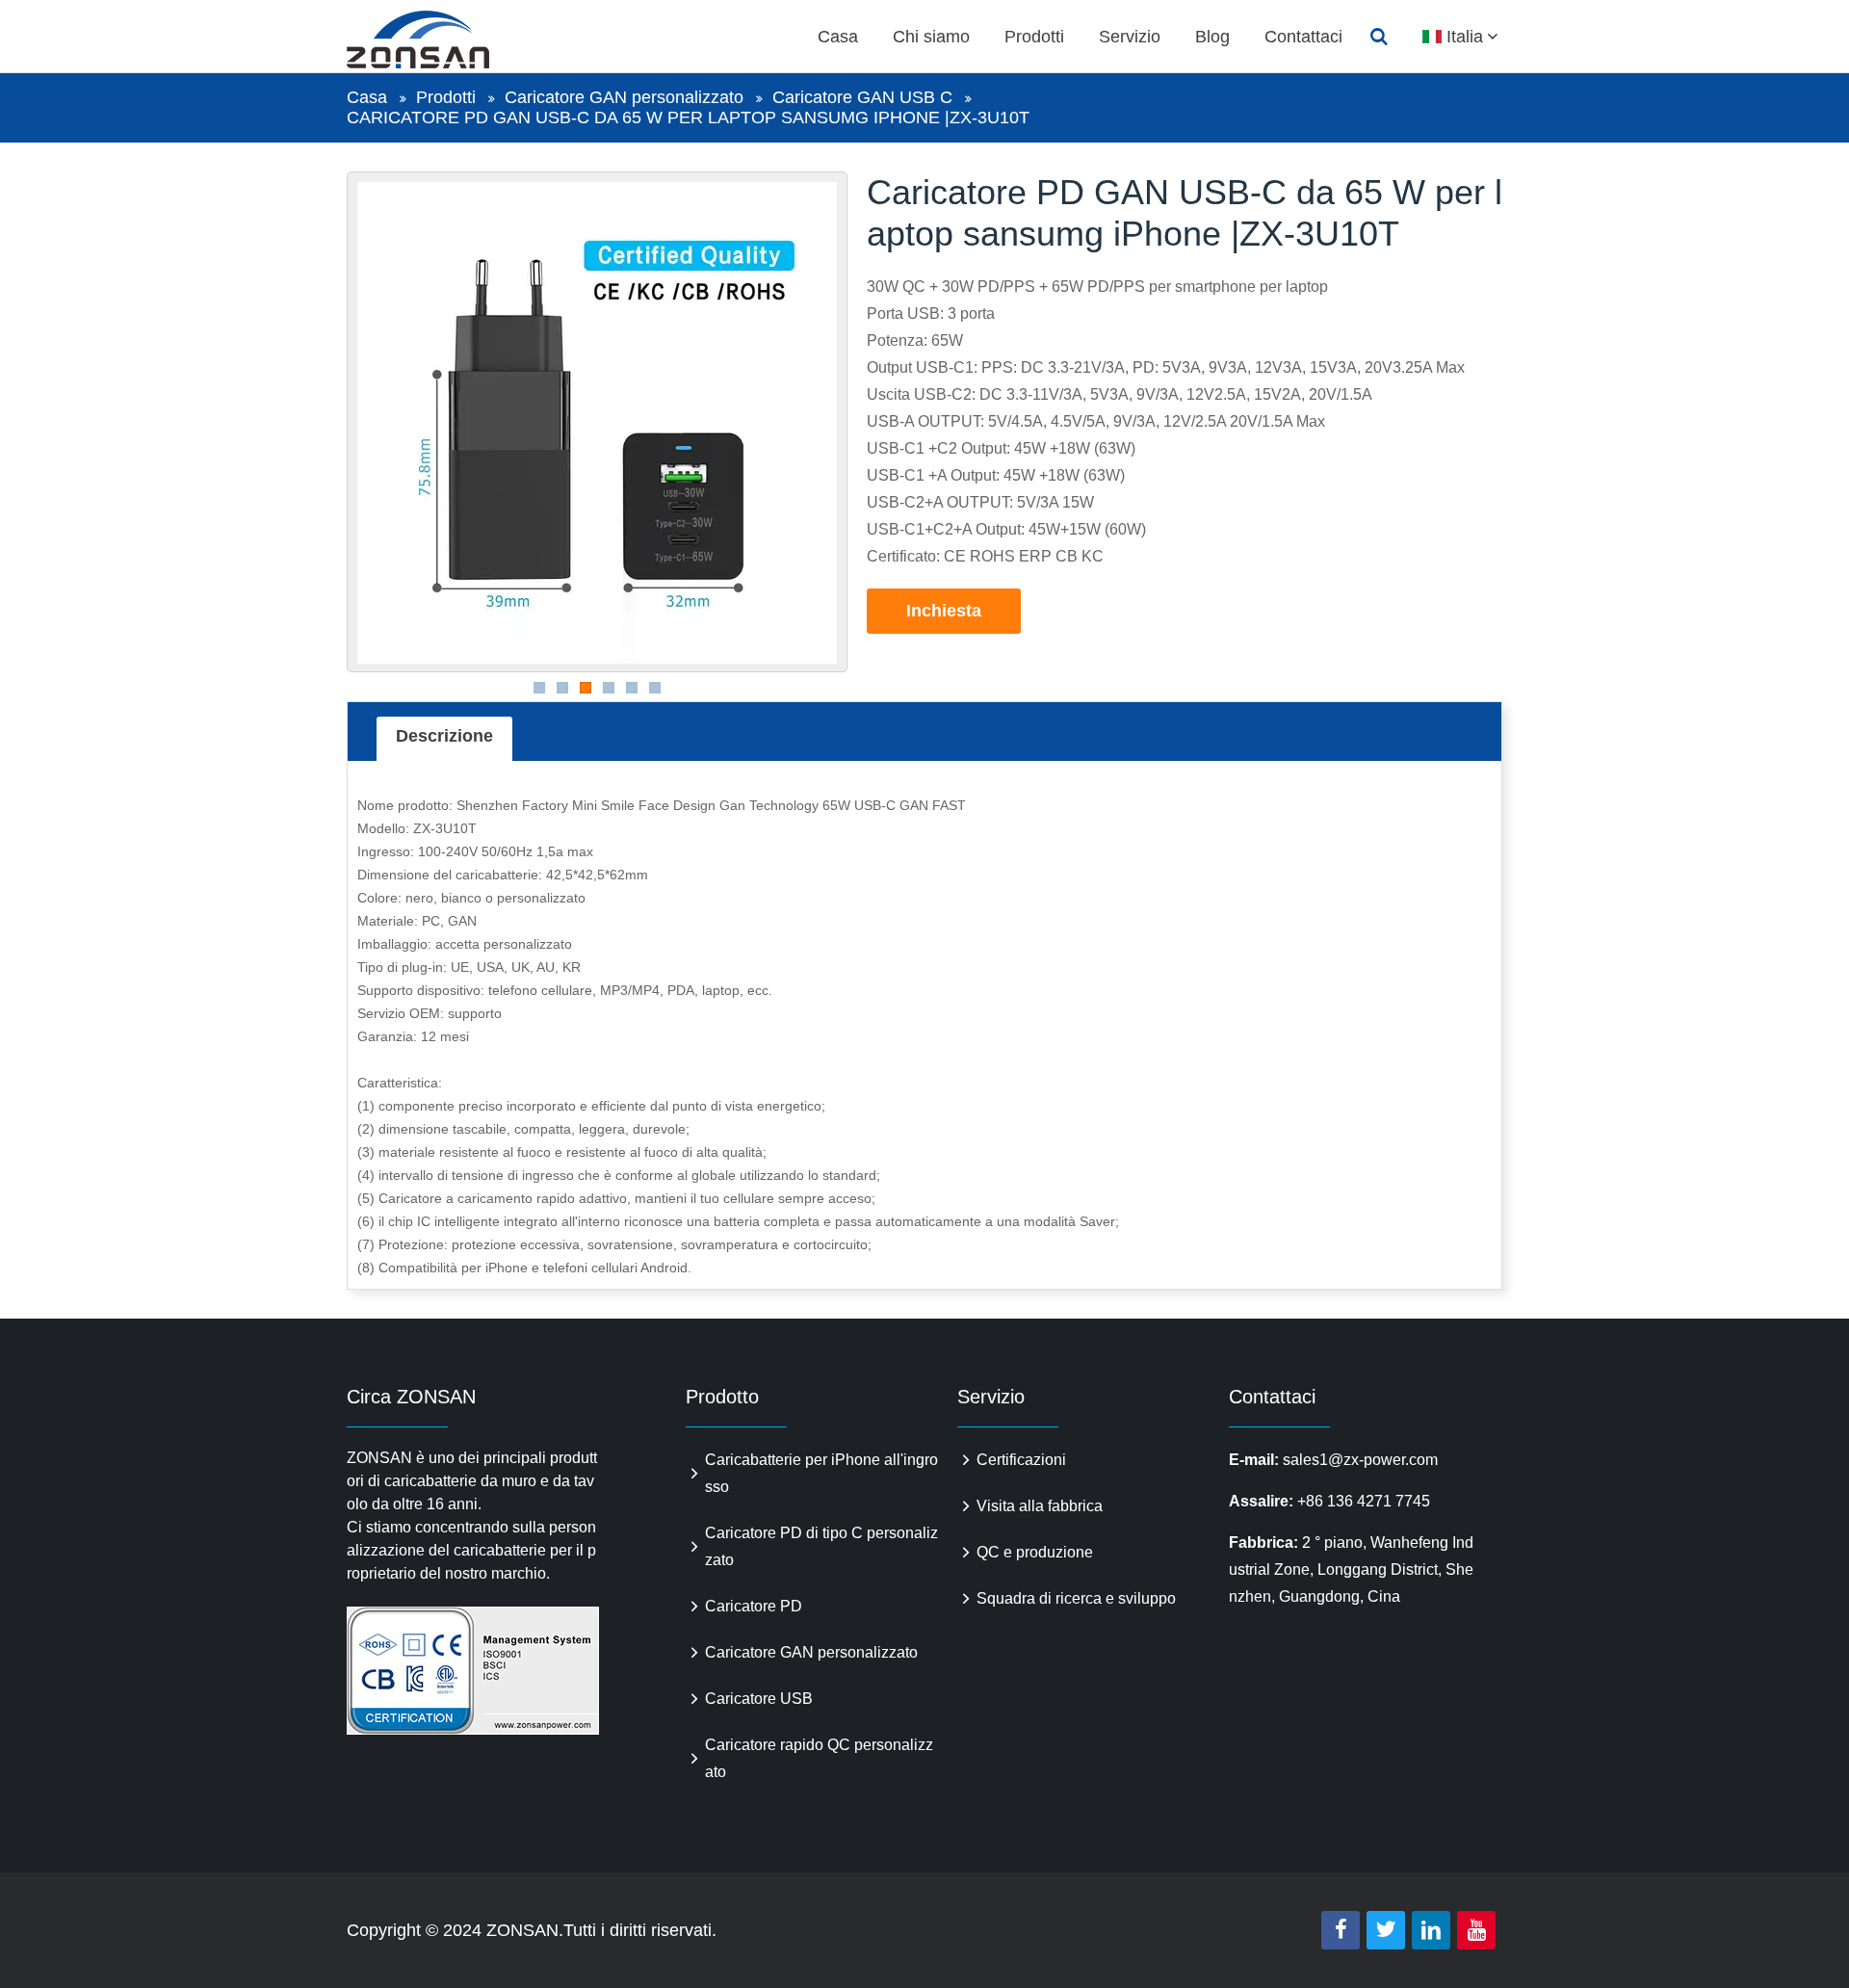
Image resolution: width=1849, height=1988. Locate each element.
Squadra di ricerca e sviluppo (1076, 1598)
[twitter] (1386, 1930)
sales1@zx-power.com (1360, 1460)
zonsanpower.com (440, 39)
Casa (838, 37)
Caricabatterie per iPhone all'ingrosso (821, 1473)
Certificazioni (1021, 1460)
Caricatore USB (759, 1699)
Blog (1212, 37)
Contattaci (1303, 37)
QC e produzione (1035, 1552)
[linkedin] (1431, 1930)
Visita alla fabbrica (1040, 1506)
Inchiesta (944, 611)
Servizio (1130, 37)
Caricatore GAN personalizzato (624, 97)
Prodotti (1034, 37)
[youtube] (1476, 1930)
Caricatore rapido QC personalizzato (819, 1758)
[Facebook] (1341, 1930)
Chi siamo (931, 37)
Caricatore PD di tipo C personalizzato (821, 1546)
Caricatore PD (754, 1606)
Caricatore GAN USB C (862, 97)
